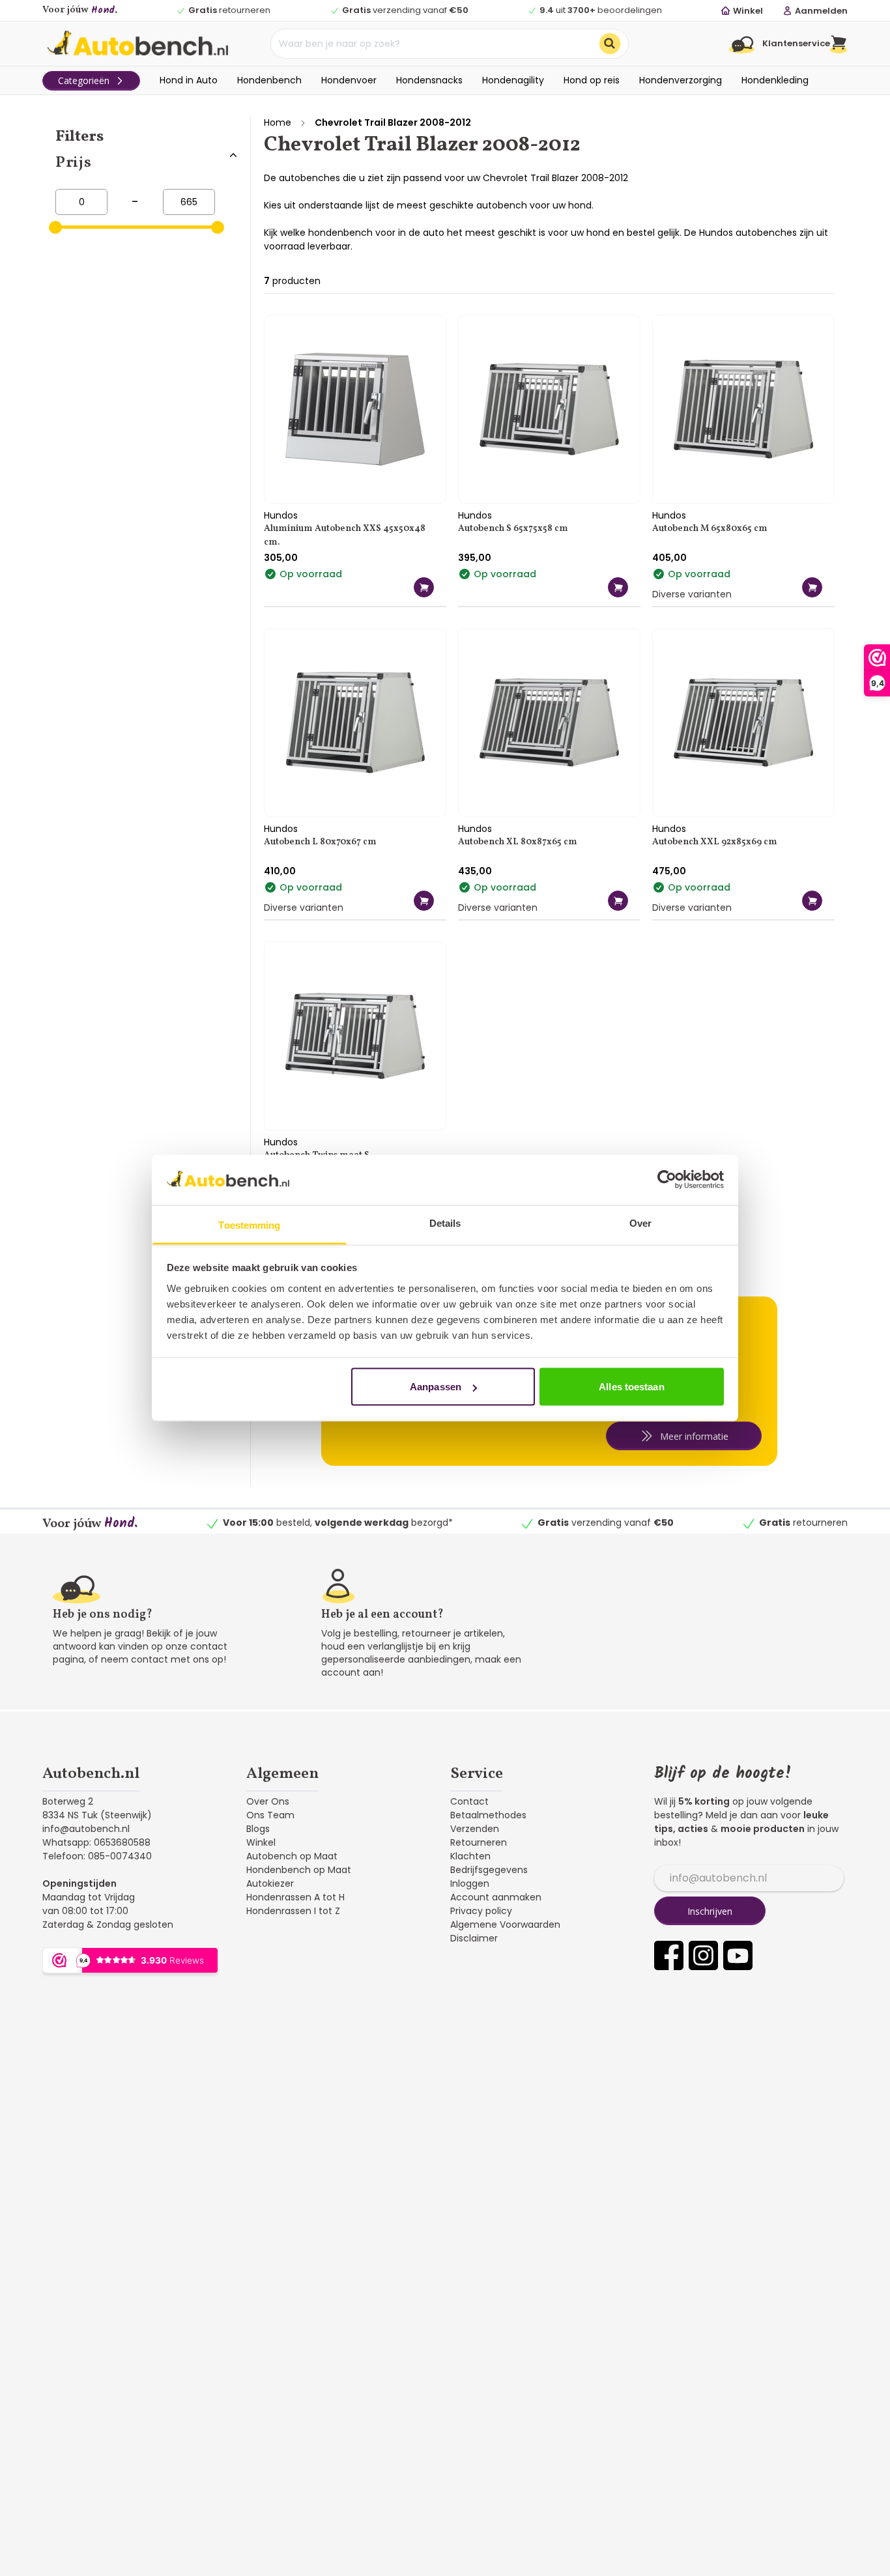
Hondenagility (513, 80)
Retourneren (479, 1842)
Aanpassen (436, 1387)
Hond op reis (592, 80)
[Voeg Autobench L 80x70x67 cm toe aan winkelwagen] (424, 901)
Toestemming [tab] (249, 1224)
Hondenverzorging (681, 80)
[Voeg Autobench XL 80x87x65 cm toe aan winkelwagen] (618, 901)
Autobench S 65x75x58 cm (513, 529)
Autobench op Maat (292, 1856)
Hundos (281, 515)
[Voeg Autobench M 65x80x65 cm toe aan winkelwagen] (812, 587)
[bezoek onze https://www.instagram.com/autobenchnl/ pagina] (703, 1955)
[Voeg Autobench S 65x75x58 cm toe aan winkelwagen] (618, 587)
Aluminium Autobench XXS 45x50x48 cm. (345, 536)
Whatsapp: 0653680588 (96, 1842)
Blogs (258, 1829)
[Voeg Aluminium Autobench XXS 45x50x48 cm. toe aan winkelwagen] (424, 587)
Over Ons (268, 1801)
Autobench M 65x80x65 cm (710, 529)
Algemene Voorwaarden (505, 1925)
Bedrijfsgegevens (489, 1870)
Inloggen (470, 1883)
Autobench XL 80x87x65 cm (518, 842)
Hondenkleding (775, 80)
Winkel (261, 1842)
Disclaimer (474, 1938)
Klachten (470, 1856)
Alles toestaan (631, 1387)
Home (278, 122)
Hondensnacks (429, 80)
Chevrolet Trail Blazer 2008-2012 (393, 122)
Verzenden (475, 1829)
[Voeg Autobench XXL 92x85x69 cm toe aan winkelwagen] (812, 901)
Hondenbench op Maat (299, 1870)
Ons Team (270, 1815)
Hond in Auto (189, 80)
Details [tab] (445, 1223)
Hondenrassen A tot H (295, 1897)
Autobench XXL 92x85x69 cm (715, 842)
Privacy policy (481, 1911)
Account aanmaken (496, 1897)
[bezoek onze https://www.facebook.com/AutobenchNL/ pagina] (669, 1955)
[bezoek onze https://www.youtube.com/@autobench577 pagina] (738, 1955)
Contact (469, 1801)
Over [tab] (640, 1223)
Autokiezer (270, 1883)
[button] (839, 44)
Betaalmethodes (488, 1815)
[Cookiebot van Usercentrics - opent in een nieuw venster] (667, 1180)
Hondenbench (269, 80)
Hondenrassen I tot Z (293, 1911)
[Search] (610, 44)
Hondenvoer (349, 80)
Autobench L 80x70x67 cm (320, 842)
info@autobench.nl (86, 1829)
